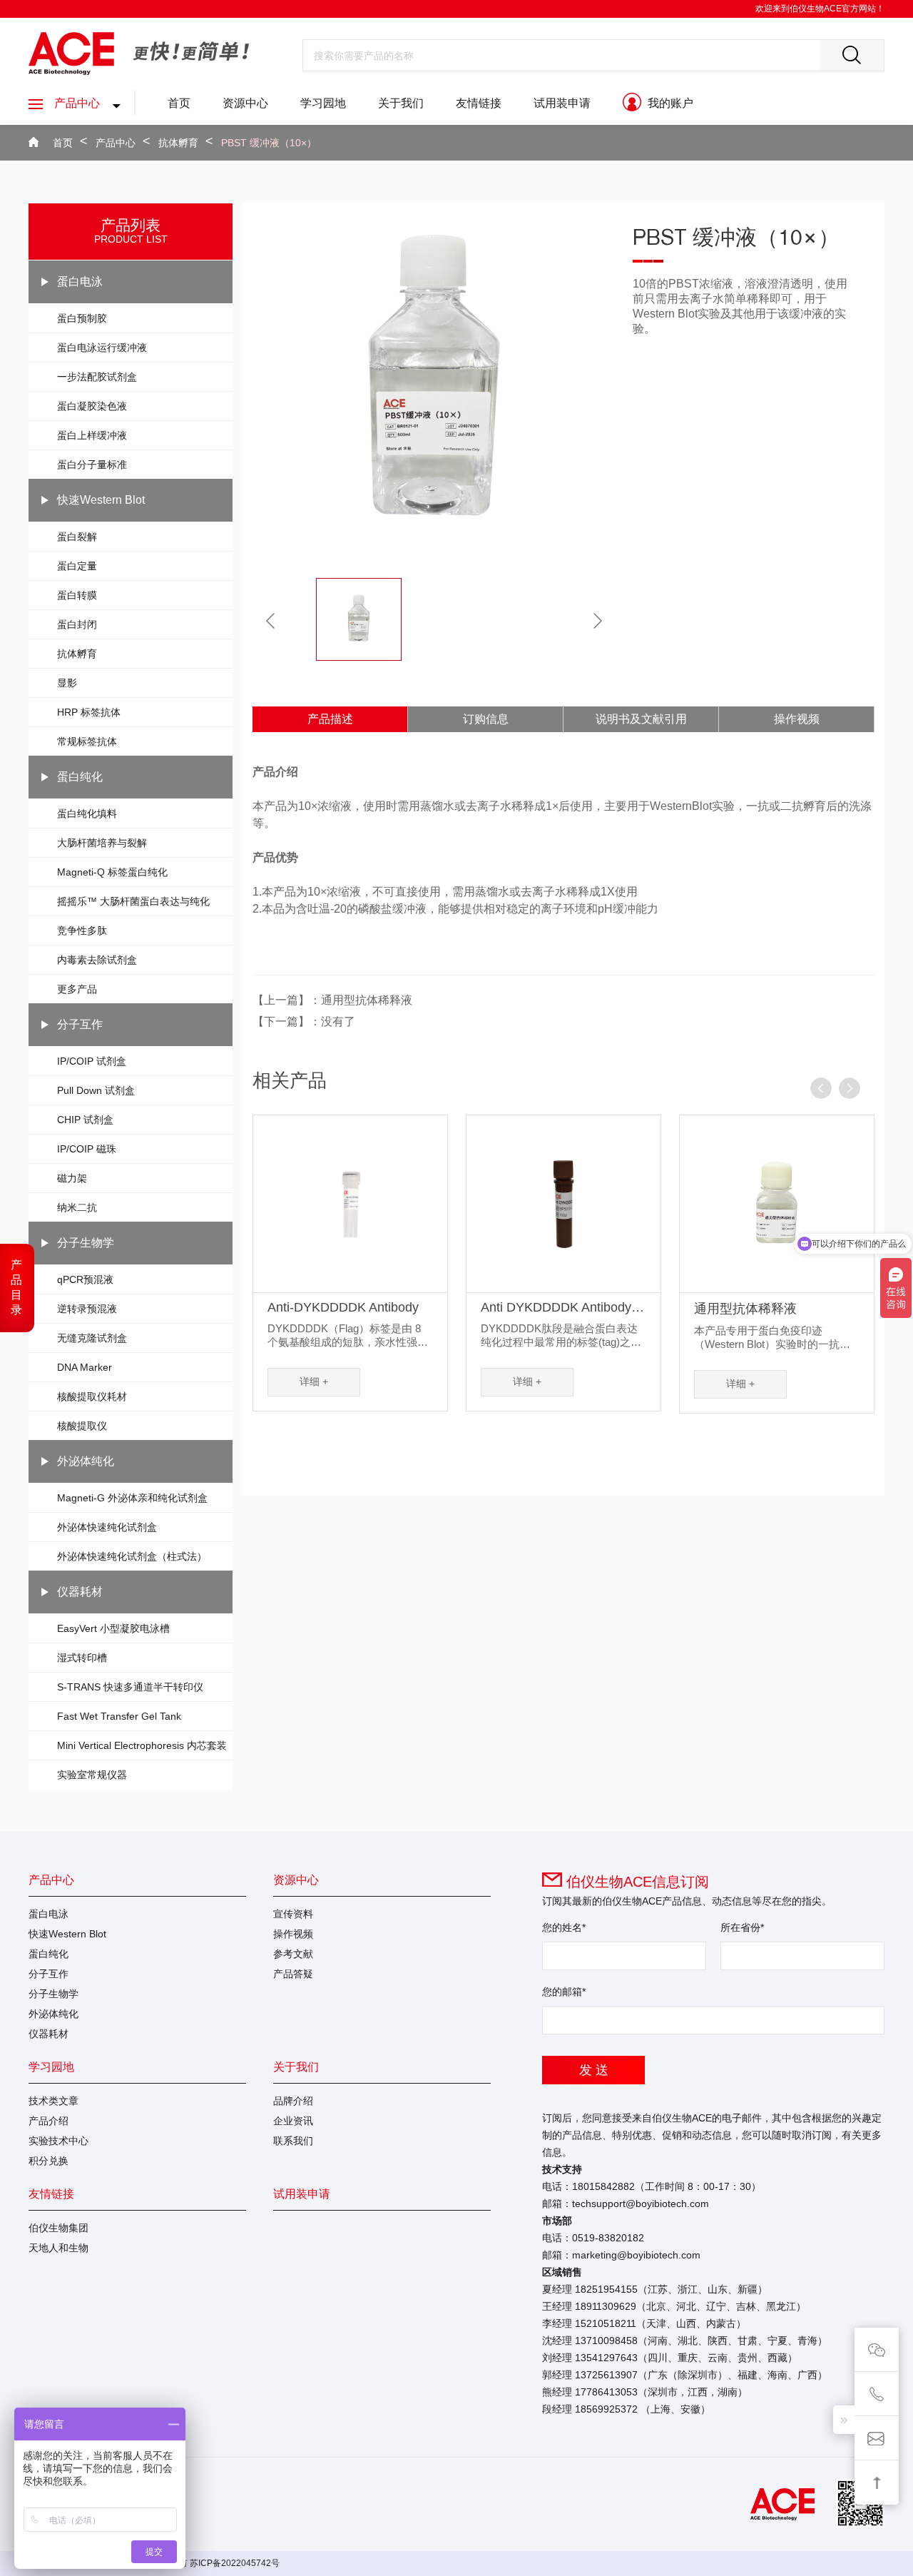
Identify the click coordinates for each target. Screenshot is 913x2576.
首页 (179, 103)
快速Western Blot (101, 500)
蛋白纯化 (80, 777)
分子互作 (80, 1024)
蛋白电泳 (80, 282)
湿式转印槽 (82, 1658)
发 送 (594, 2070)
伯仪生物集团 (58, 2228)
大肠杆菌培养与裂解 (102, 843)
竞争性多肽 (82, 930)
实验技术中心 (58, 2141)
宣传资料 (293, 1914)
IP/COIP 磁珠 (87, 1149)
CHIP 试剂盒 (85, 1120)
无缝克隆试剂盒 (92, 1338)
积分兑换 (49, 2161)
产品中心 (77, 103)
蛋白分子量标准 (92, 465)
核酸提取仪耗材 (92, 1396)
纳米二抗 (77, 1207)
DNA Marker (85, 1367)
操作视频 (797, 719)
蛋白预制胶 (82, 318)
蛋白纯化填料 (87, 813)
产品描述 (330, 719)
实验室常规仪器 (92, 1775)
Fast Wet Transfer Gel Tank (119, 1716)
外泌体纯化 (86, 1461)
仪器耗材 (80, 1592)
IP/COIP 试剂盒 (92, 1061)
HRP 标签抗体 (89, 712)
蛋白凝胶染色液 (92, 406)
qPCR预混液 (85, 1279)
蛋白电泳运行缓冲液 (102, 348)
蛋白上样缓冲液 (92, 435)
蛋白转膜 (77, 595)
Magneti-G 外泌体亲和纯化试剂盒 (132, 1498)
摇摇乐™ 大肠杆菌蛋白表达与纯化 (133, 901)
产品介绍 (49, 2121)
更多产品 (77, 989)
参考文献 (293, 1954)
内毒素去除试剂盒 (97, 960)
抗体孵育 (178, 143)
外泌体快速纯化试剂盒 (107, 1527)
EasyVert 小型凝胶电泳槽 (113, 1628)
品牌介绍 (293, 2101)
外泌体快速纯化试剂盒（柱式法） (132, 1556)
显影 (67, 683)
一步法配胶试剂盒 (97, 377)
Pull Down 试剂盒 (96, 1090)
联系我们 (293, 2141)
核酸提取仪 (82, 1426)
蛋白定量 (77, 566)
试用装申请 (562, 103)
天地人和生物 (58, 2248)
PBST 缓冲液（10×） (269, 143)
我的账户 (669, 103)
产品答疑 (293, 1974)
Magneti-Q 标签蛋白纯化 (112, 872)
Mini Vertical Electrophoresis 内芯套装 (142, 1745)
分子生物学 (86, 1243)
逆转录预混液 (87, 1309)
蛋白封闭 (77, 624)
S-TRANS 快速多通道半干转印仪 (130, 1687)
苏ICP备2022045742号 (235, 2563)
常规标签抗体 (87, 741)
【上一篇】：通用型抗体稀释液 (332, 1000)
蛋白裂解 (77, 537)
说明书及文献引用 (641, 719)
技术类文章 (53, 2101)
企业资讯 (293, 2121)
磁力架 (72, 1178)
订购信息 (486, 719)
